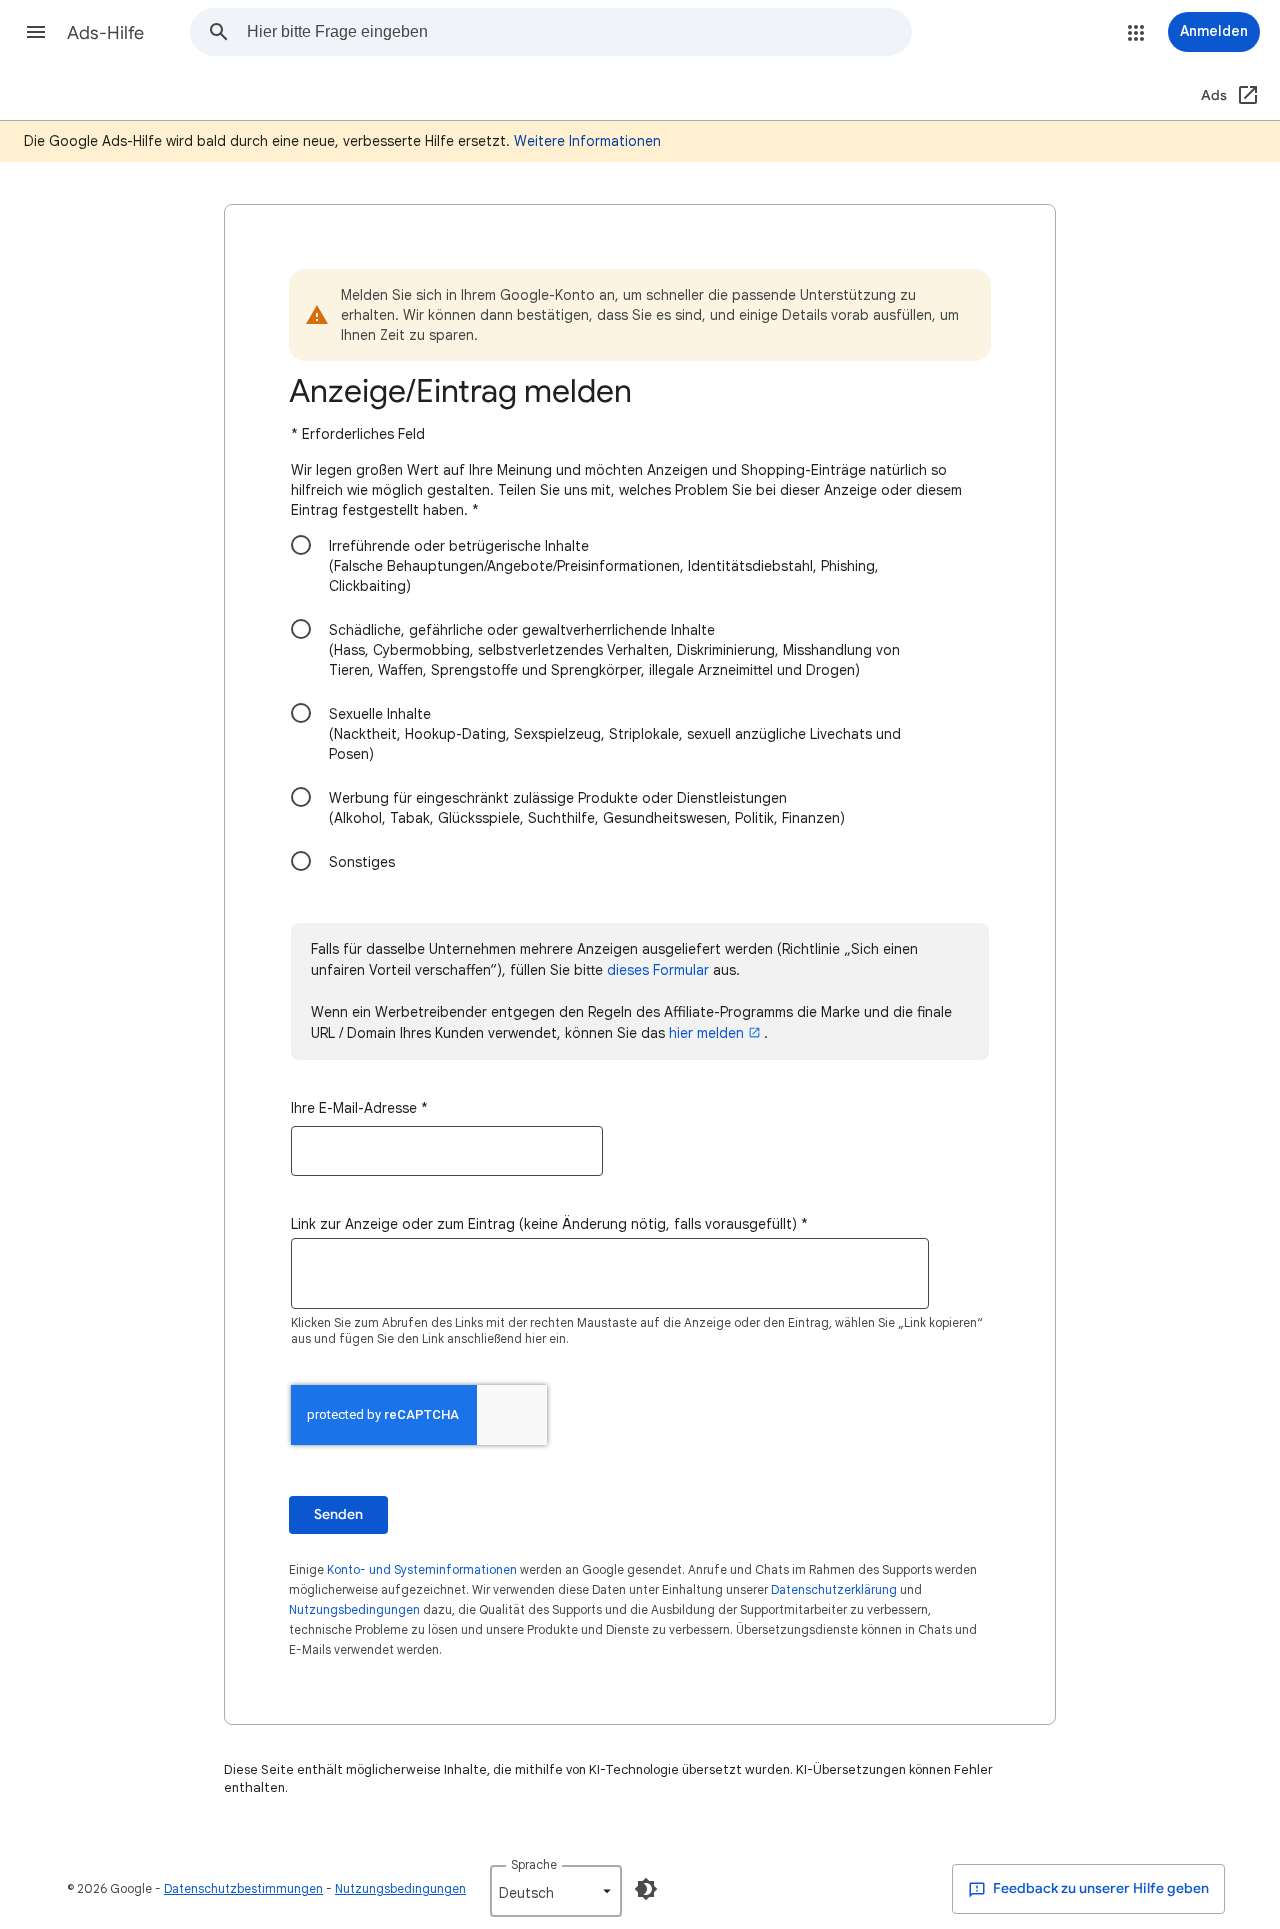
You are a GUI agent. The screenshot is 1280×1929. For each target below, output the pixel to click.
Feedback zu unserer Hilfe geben (1099, 1888)
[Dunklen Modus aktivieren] (646, 1889)
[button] (36, 32)
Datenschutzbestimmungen (243, 1888)
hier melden (706, 1033)
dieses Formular (658, 970)
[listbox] (556, 1891)
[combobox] (579, 32)
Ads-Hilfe (105, 33)
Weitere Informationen (587, 141)
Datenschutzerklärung (834, 1589)
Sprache (534, 1864)
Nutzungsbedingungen (354, 1609)
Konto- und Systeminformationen (422, 1569)
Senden (338, 1514)
